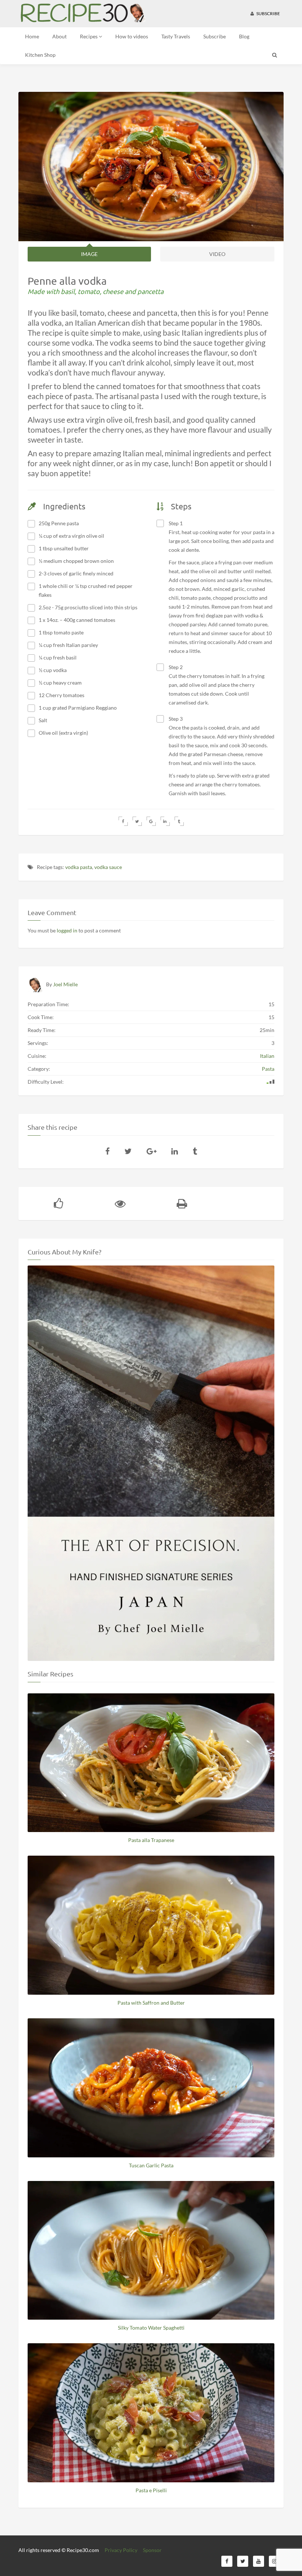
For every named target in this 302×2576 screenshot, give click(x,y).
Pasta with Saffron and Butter (151, 2003)
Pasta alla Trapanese (151, 1840)
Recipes (89, 36)
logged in (67, 930)
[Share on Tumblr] (179, 821)
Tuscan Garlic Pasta (151, 2165)
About (59, 36)
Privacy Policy (121, 2550)
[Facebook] (108, 1151)
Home (32, 36)
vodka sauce (108, 867)
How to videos (132, 36)
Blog (244, 36)
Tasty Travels (176, 36)
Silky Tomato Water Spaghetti (151, 2328)
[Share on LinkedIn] (165, 821)
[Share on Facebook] (123, 821)
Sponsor (152, 2550)
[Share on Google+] (151, 821)
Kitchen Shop (40, 55)
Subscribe (268, 13)
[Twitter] (128, 1151)
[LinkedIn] (175, 1151)
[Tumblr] (195, 1151)
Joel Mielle (65, 984)
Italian (267, 1056)
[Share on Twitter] (137, 821)
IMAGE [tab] (89, 254)
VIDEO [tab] (217, 254)
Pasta (268, 1069)
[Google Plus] (152, 1151)
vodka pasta (79, 867)
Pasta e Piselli (151, 2490)
